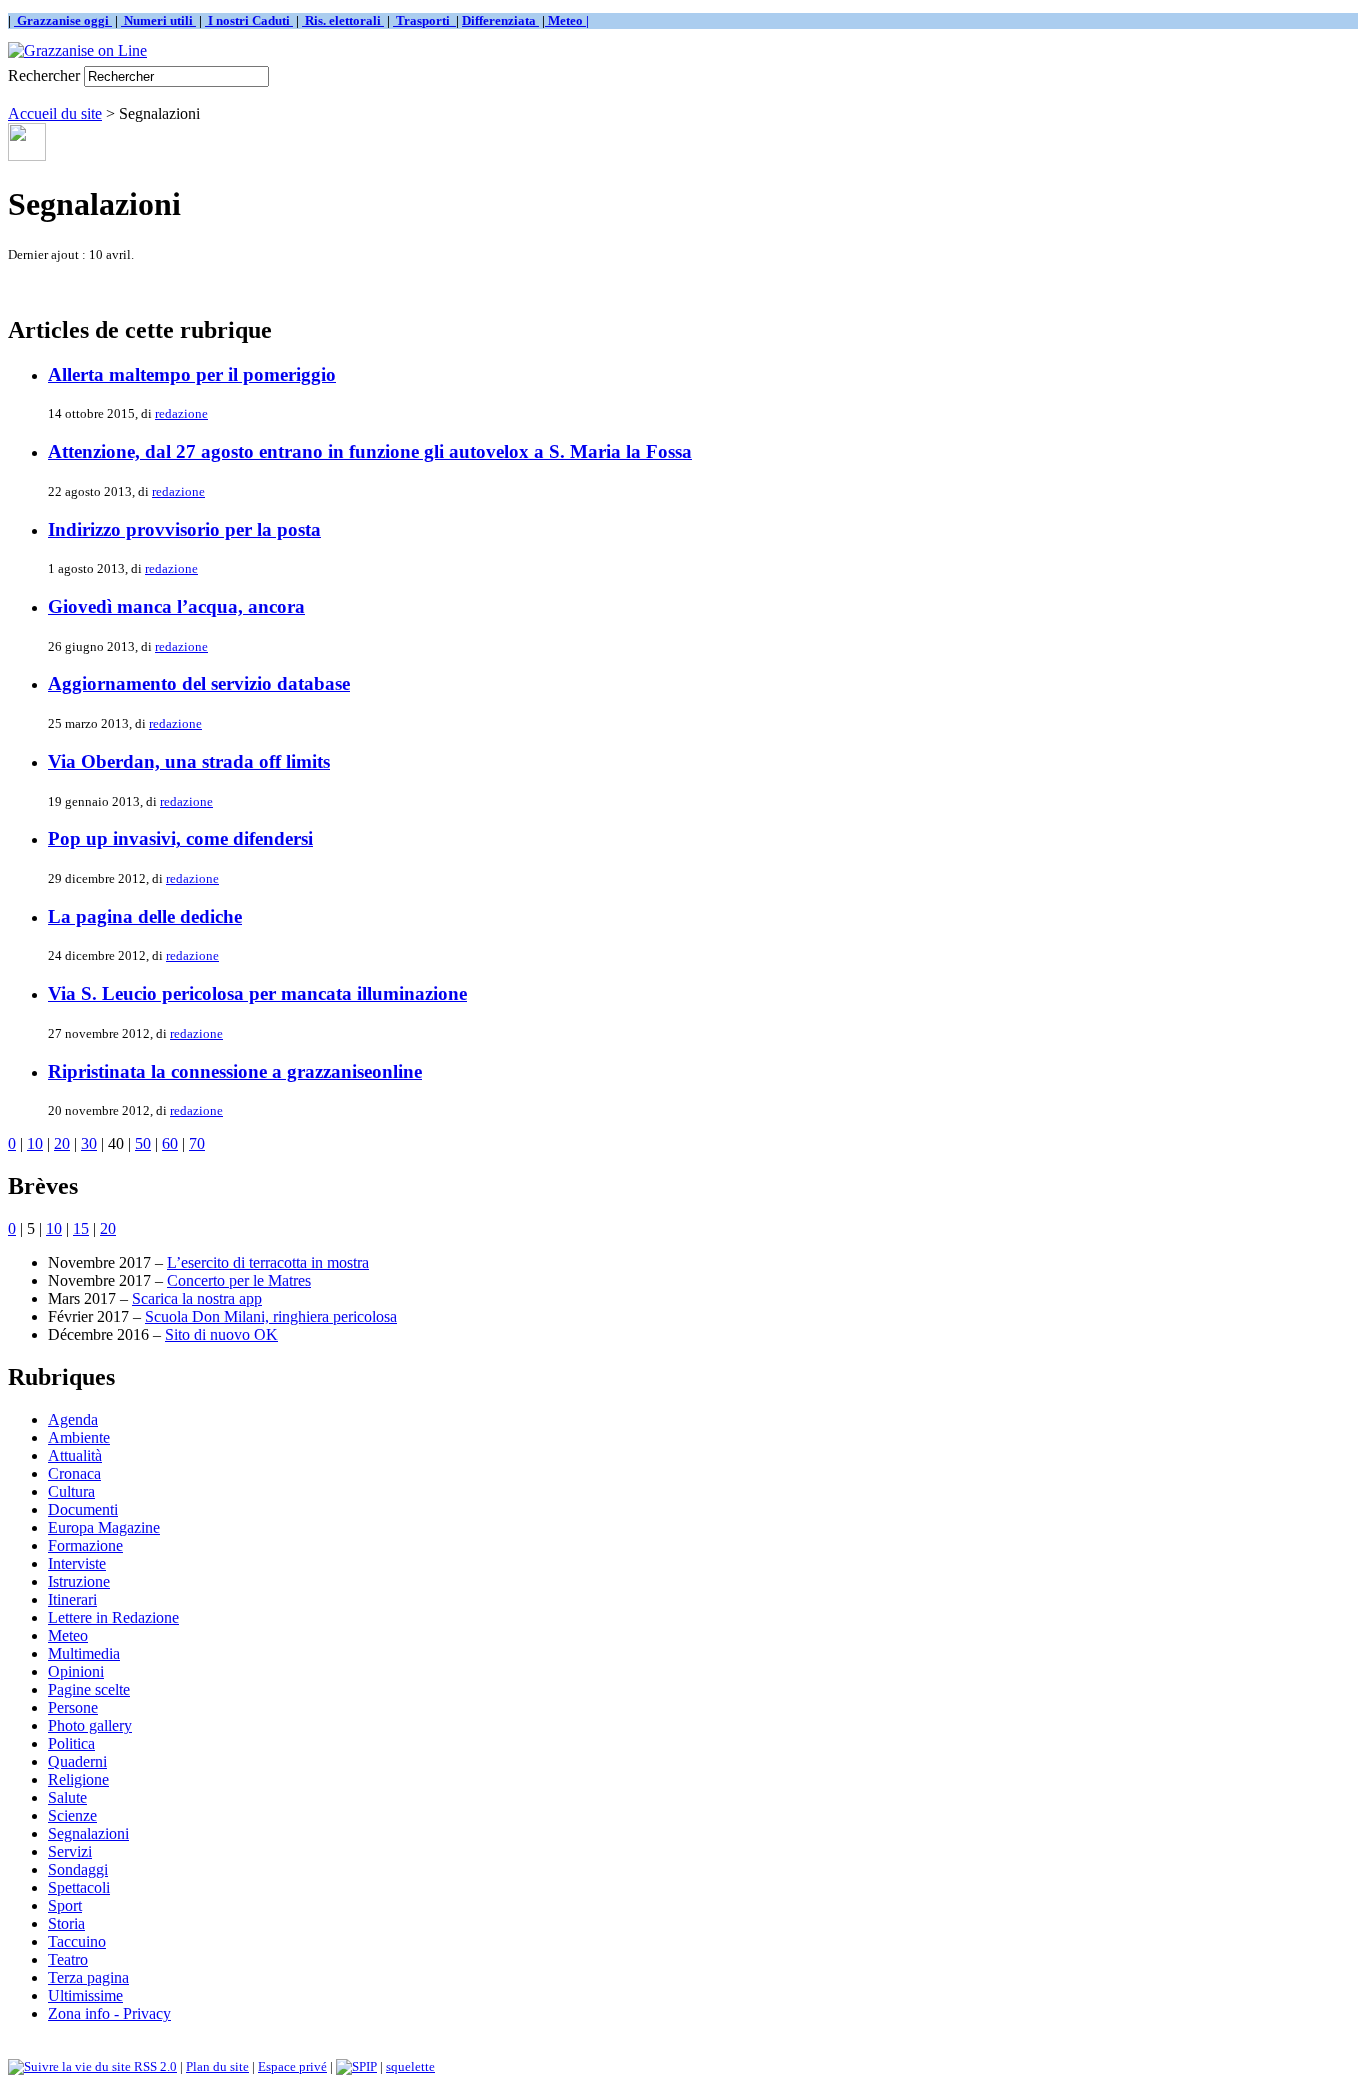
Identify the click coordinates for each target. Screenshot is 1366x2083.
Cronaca (74, 1473)
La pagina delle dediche (145, 916)
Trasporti (424, 20)
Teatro (68, 1959)
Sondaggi (78, 1869)
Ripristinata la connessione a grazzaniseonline (235, 1071)
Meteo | (567, 20)
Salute (67, 1797)
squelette (410, 2066)
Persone (73, 1707)
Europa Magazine (104, 1527)
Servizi (70, 1851)
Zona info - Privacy (109, 2013)
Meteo (68, 1635)
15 (81, 1228)
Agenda (73, 1419)
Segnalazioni (88, 1833)
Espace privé (292, 2066)
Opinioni (76, 1671)
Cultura (71, 1491)
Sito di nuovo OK (221, 1334)
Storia (66, 1923)
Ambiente (79, 1437)
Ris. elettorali (343, 20)
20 (62, 1143)
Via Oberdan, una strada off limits (189, 761)
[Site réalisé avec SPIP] (356, 2066)
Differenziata (500, 20)
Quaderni (77, 1761)
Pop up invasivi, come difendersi (180, 838)
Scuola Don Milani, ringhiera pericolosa (271, 1316)
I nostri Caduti (249, 20)
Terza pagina (88, 1977)
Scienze (72, 1815)
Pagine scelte (89, 1689)
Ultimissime (85, 1995)
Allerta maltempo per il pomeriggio (192, 374)
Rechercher (44, 75)
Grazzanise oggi (63, 20)
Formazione (85, 1545)
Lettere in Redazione (113, 1617)
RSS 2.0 (154, 2066)
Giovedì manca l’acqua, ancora (176, 606)
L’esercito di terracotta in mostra (268, 1262)
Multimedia (84, 1653)
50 (143, 1143)
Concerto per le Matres (239, 1280)
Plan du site (217, 2066)
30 (89, 1143)
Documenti (83, 1509)
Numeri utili (158, 20)
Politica (71, 1743)
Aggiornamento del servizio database (199, 683)
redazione (181, 413)
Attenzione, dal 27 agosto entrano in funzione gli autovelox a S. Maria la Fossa (370, 451)
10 (35, 1143)
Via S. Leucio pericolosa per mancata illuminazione (257, 993)
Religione (78, 1779)
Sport (65, 1905)
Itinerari (72, 1599)
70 (197, 1143)
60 (170, 1143)
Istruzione (79, 1581)
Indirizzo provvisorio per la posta (184, 529)
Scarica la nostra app (197, 1298)
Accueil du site (55, 113)
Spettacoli (79, 1887)
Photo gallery (90, 1725)
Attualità (75, 1455)
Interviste (77, 1563)
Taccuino (77, 1941)
